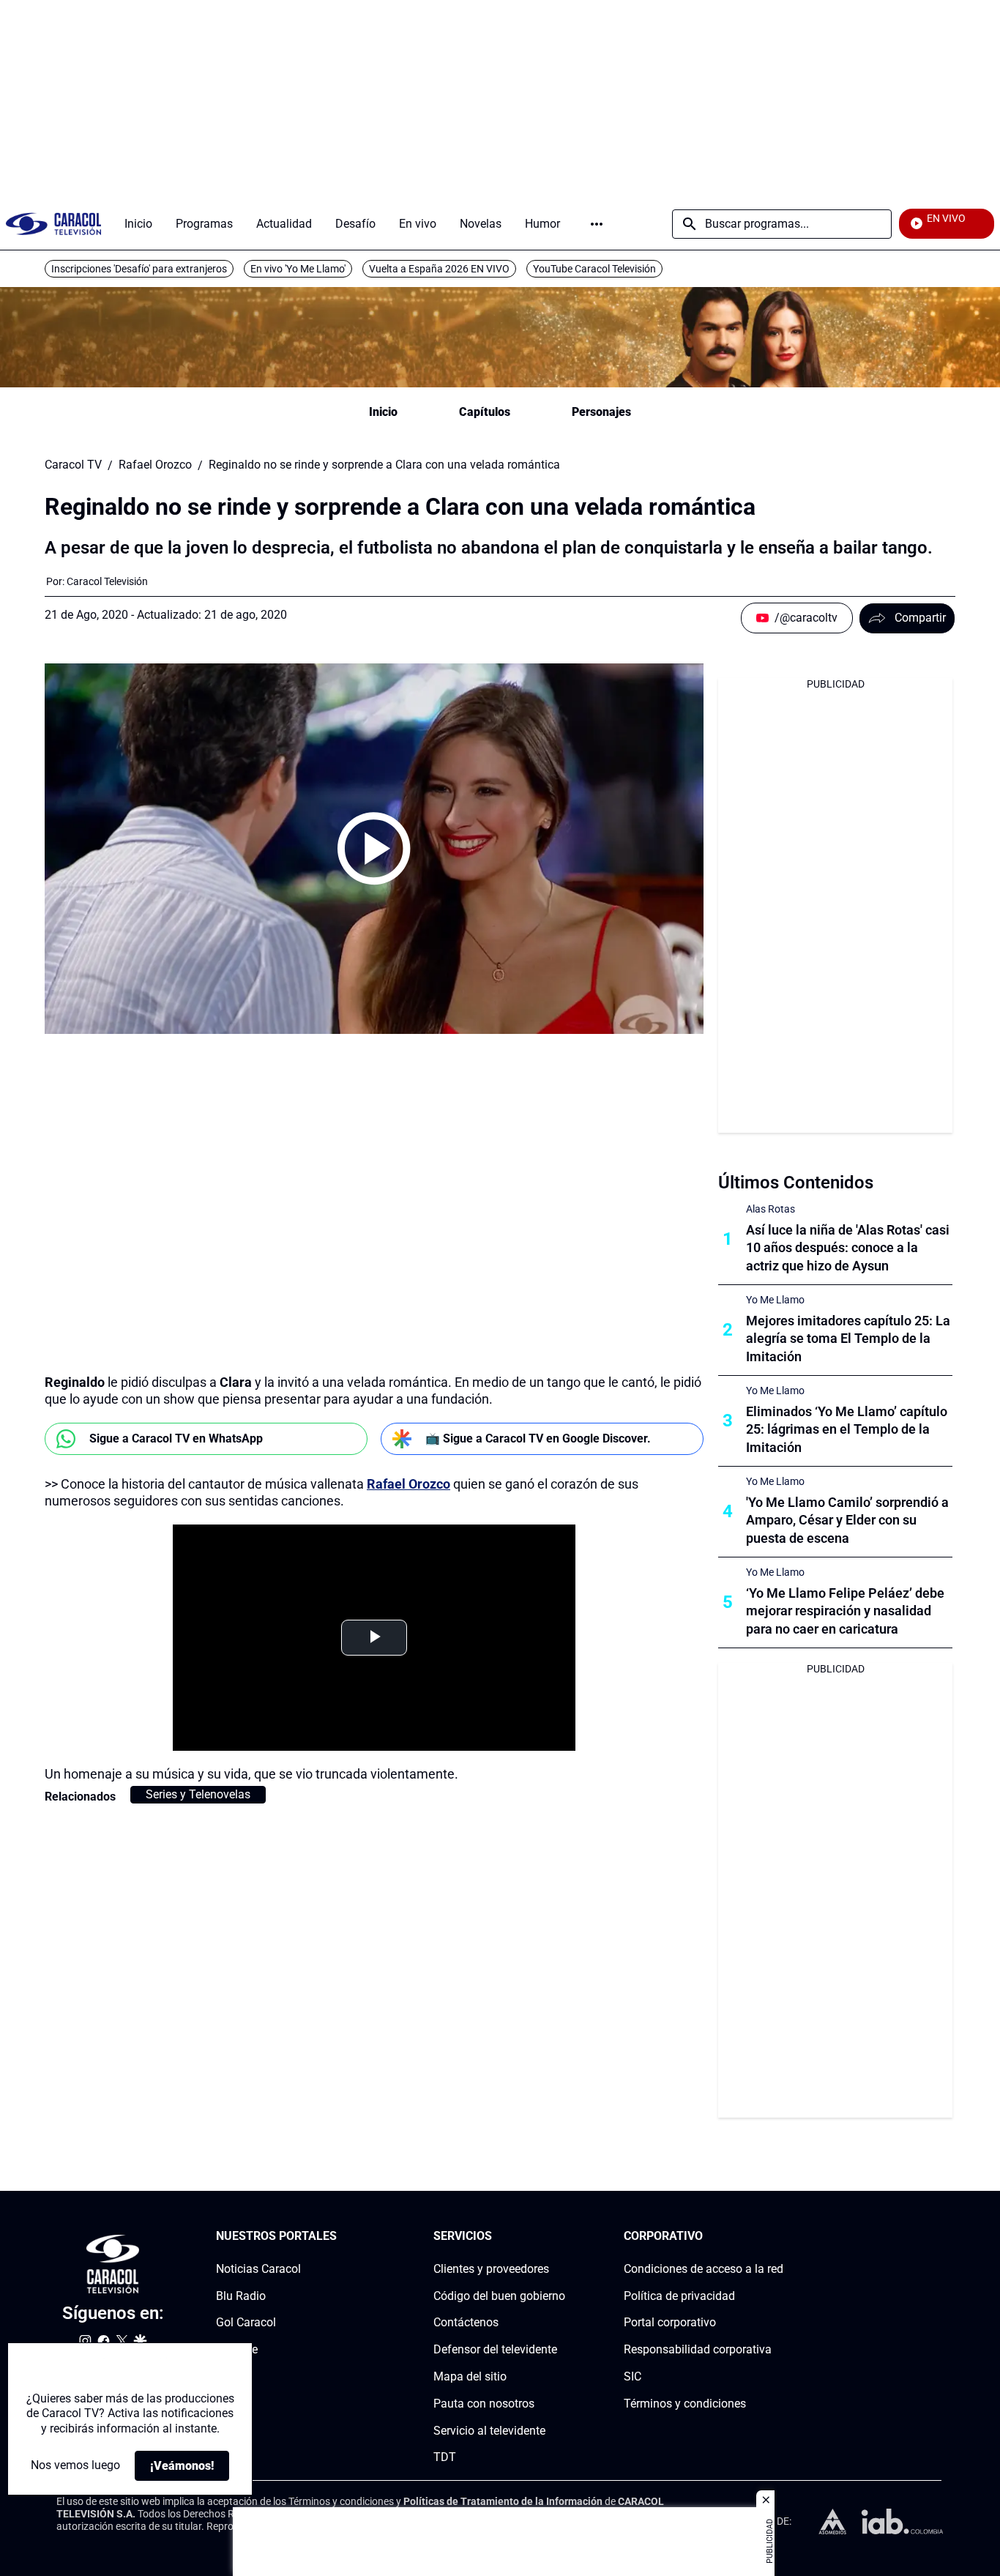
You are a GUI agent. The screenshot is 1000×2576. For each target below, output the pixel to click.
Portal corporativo (670, 2322)
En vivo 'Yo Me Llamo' (298, 269)
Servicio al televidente (489, 2430)
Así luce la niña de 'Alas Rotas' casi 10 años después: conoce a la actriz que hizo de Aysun (848, 1248)
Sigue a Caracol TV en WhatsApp (176, 1438)
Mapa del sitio (470, 2376)
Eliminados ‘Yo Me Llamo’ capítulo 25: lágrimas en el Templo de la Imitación (847, 1430)
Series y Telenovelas (198, 1794)
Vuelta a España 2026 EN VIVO (439, 269)
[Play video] (374, 849)
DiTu (228, 2376)
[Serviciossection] (561, 2237)
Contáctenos (466, 2322)
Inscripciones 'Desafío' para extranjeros (139, 269)
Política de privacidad (679, 2295)
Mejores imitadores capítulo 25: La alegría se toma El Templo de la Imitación (848, 1339)
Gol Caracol (246, 2322)
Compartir (920, 618)
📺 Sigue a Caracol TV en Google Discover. (538, 1438)
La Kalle (237, 2349)
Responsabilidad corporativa (698, 2349)
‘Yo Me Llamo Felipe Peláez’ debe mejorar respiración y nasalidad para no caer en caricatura (845, 1611)
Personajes (601, 412)
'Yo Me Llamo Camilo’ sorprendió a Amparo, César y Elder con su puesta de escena (847, 1520)
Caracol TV (73, 465)
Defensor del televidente (495, 2349)
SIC (633, 2376)
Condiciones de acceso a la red (704, 2269)
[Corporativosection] (779, 2237)
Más (597, 224)
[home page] (53, 224)
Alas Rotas (770, 1209)
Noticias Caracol (258, 2269)
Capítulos (485, 412)
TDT (445, 2457)
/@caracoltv (806, 618)
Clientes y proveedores (491, 2269)
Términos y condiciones (685, 2404)
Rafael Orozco (155, 465)
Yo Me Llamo (775, 1300)
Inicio (383, 412)
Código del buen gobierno (499, 2295)
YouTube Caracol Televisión (594, 269)
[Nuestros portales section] (341, 2237)
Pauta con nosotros (484, 2404)
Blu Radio (241, 2295)
